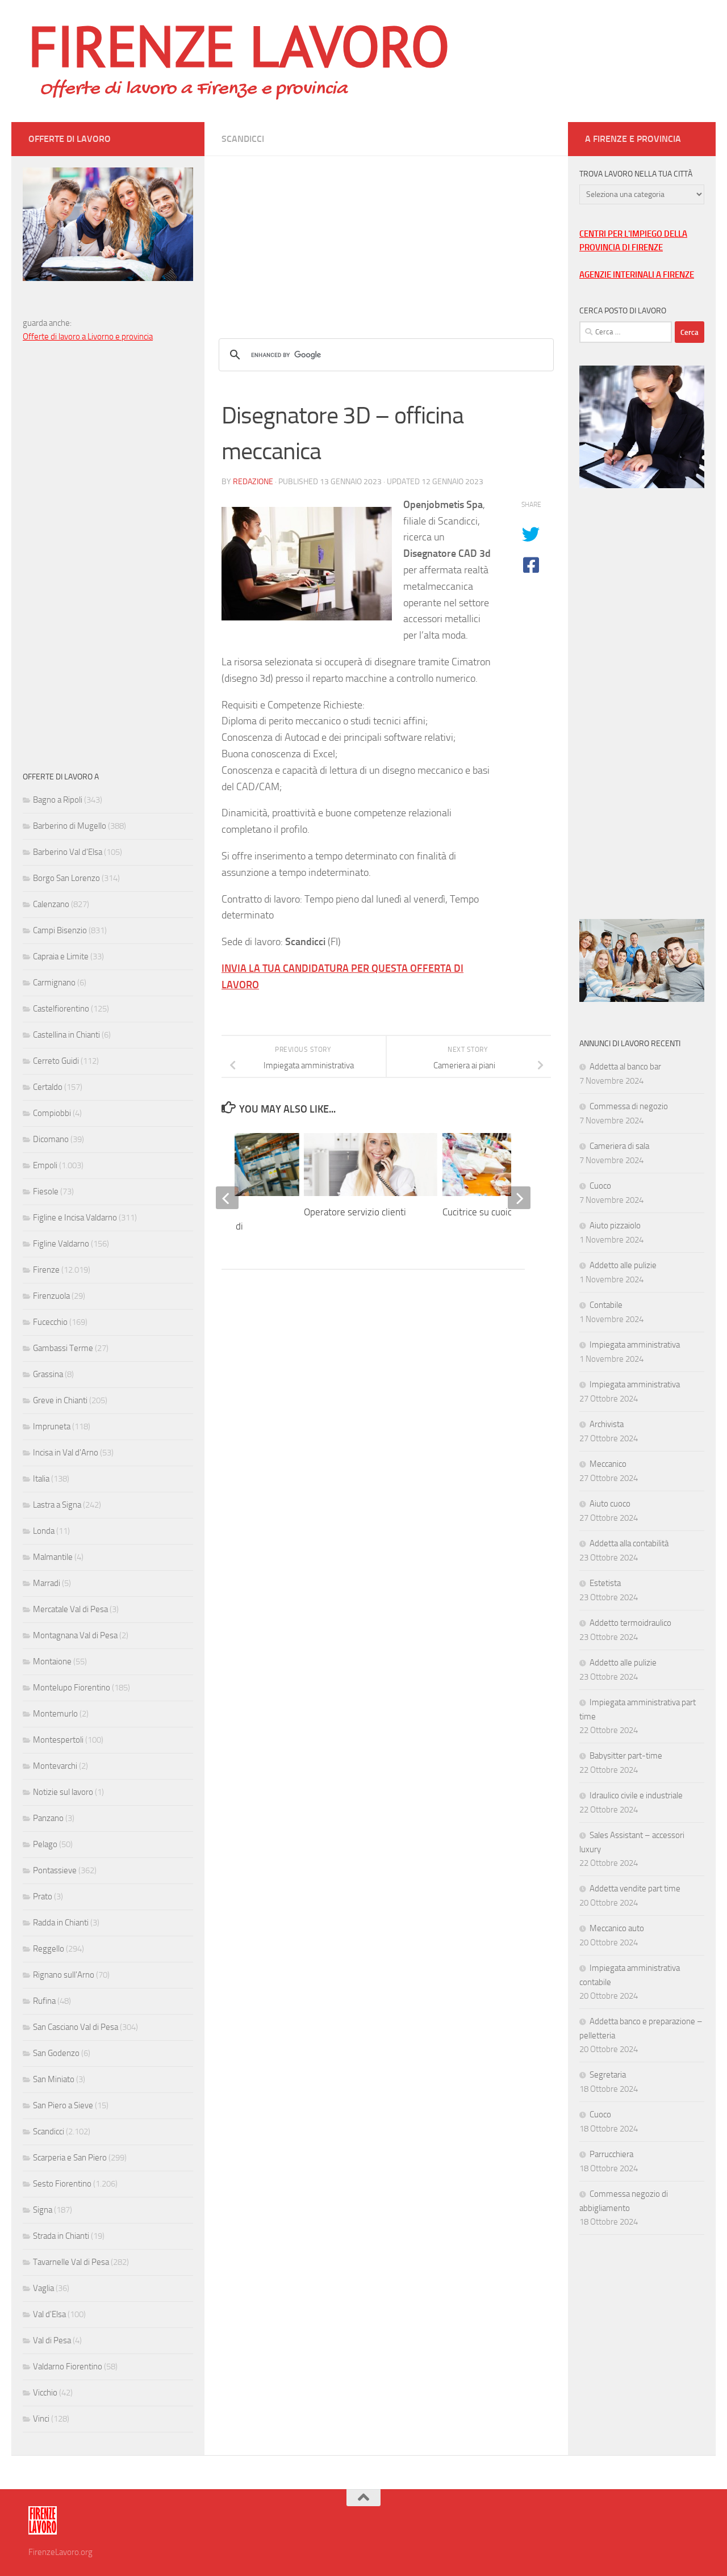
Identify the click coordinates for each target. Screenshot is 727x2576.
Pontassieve (55, 1870)
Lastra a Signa (57, 1505)
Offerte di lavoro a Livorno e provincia (88, 337)
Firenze (46, 1270)
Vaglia (43, 2288)
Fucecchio (50, 1322)
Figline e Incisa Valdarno (75, 1218)
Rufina (44, 2001)
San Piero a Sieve (63, 2105)
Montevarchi (55, 1766)
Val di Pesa (52, 2340)
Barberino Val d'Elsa (68, 852)
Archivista (607, 1424)
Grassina (48, 1374)
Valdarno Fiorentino (68, 2367)
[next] (519, 1198)
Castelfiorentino (61, 1009)
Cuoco (600, 1186)
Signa (43, 2210)
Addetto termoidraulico (630, 1623)
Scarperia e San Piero (70, 2158)
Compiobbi (52, 1113)
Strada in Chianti (61, 2236)
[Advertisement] (386, 236)
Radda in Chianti (61, 1923)
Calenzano (51, 904)
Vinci (41, 2419)
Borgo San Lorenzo (66, 878)
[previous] (227, 1198)
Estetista (605, 1583)
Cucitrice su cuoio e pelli (491, 1212)
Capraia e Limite (61, 956)
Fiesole (46, 1191)
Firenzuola (51, 1296)
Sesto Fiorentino (62, 2184)
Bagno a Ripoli (58, 800)
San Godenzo (56, 2053)
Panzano (48, 1818)
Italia (41, 1479)
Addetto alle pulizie (623, 1265)
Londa (44, 1531)
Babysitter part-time (626, 1756)
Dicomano (51, 1139)
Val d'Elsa (49, 2314)
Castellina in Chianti (66, 1035)
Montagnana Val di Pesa (75, 1635)
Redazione (253, 482)
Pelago (45, 1844)
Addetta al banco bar (625, 1067)
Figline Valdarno (61, 1244)
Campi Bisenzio (60, 930)
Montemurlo (55, 1714)
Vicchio (45, 2393)
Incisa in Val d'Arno (66, 1453)
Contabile (606, 1305)
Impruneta (52, 1427)
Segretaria (608, 2075)
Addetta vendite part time (635, 1889)
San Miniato (54, 2079)
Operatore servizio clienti (355, 1212)
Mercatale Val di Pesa (70, 1609)
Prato (43, 1897)
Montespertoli (58, 1740)
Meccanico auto (617, 1928)
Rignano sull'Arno (64, 1975)
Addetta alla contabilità (629, 1543)
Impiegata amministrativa (635, 1345)
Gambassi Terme (63, 1348)
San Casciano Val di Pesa (76, 2027)
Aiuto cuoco (610, 1504)
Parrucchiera (611, 2154)
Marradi (47, 1583)
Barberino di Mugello (70, 826)
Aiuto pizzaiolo (615, 1226)
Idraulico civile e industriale (636, 1795)
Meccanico (608, 1464)
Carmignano (54, 983)
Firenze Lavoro (239, 45)
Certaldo (48, 1087)
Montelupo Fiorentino (72, 1688)
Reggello (49, 1949)
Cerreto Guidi (56, 1061)
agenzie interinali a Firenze (637, 275)
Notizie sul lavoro (63, 1792)
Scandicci (243, 139)
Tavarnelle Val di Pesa (71, 2262)
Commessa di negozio (629, 1106)
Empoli (45, 1165)
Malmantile (53, 1557)
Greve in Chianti (60, 1400)
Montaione (52, 1662)
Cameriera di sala (619, 1146)
